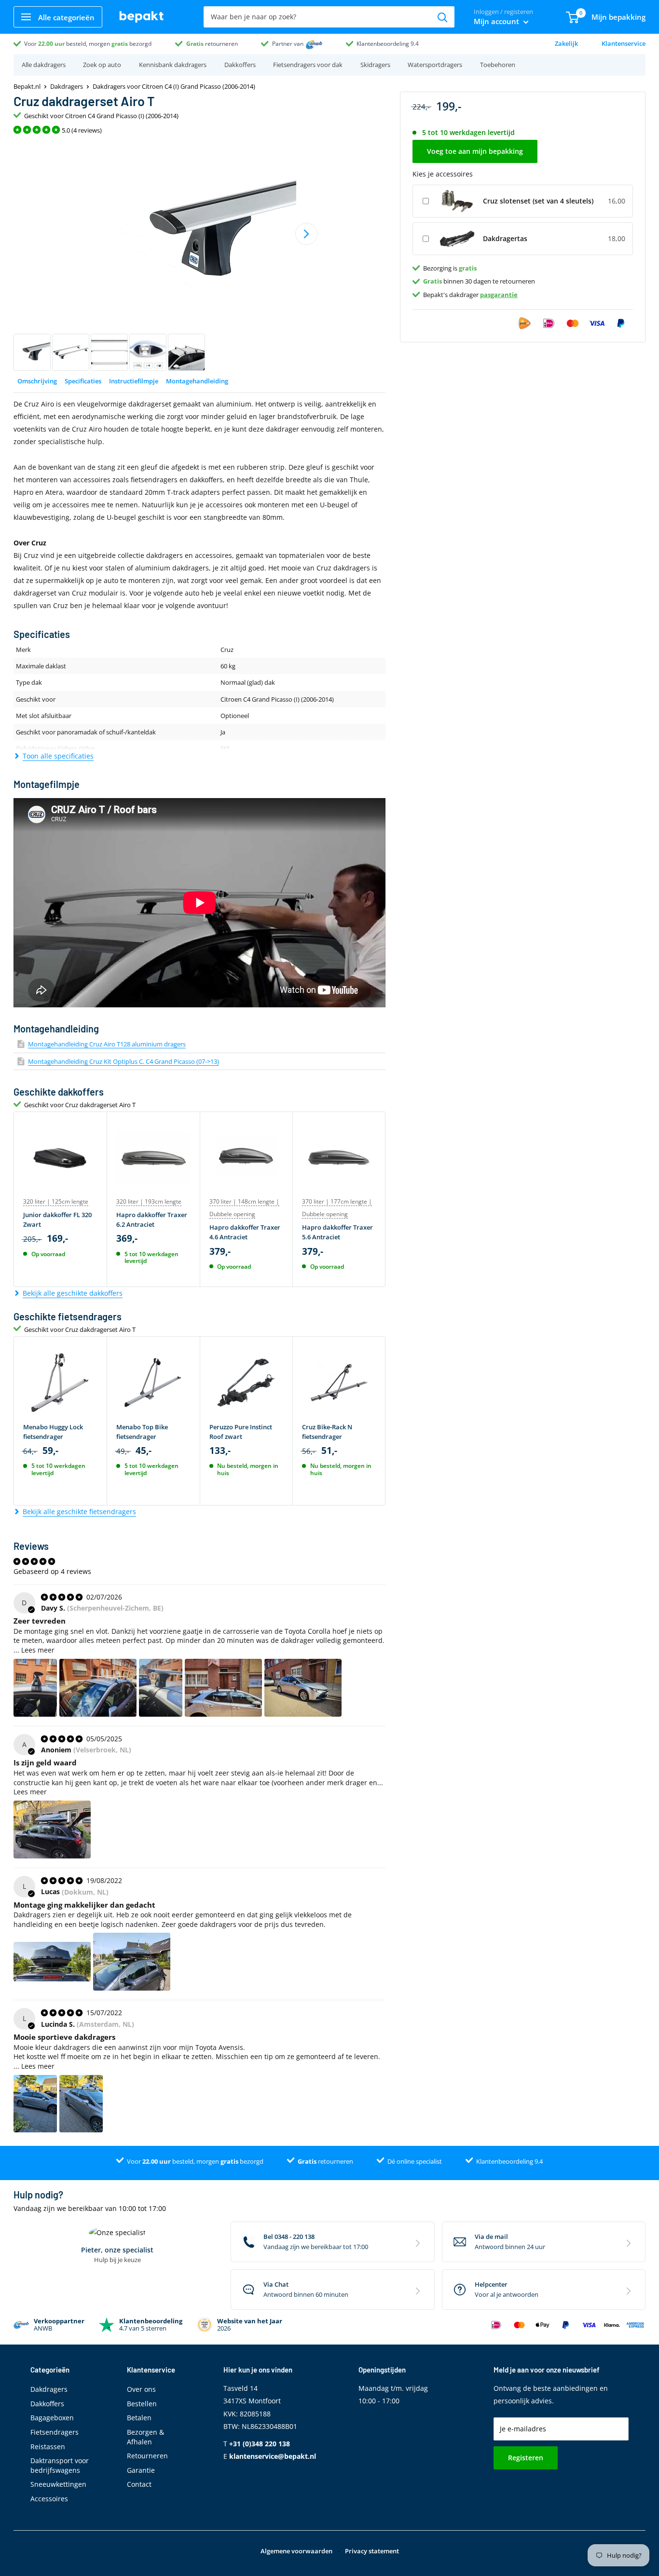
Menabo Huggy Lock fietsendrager (53, 1432)
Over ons (141, 2389)
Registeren (526, 2458)
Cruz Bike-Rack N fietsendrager (327, 1432)
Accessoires (49, 2499)
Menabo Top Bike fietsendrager (142, 1432)
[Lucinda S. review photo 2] (81, 2104)
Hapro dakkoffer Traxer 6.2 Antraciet (152, 1220)
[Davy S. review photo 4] (223, 1688)
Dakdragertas (505, 238)
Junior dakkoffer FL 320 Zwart (57, 1220)
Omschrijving (37, 381)
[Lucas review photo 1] (52, 1962)
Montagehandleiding (197, 381)
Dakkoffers (240, 65)
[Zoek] (442, 17)
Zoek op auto (102, 65)
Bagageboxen (52, 2418)
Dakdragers (67, 86)
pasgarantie (499, 295)
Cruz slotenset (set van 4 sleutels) (538, 201)
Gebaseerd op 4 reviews (52, 1571)
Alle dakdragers (44, 65)
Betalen (139, 2418)
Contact (139, 2484)
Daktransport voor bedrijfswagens (60, 2465)
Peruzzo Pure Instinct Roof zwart (241, 1432)
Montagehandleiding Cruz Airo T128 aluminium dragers (107, 1044)
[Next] (306, 234)
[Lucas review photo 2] (132, 1962)
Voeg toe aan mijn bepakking (475, 152)
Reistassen (48, 2447)
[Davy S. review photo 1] (35, 1688)
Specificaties (83, 381)
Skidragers (375, 65)
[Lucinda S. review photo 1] (35, 2104)
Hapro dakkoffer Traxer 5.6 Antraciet (337, 1232)
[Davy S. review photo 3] (161, 1688)
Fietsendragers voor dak (308, 65)
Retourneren (147, 2456)
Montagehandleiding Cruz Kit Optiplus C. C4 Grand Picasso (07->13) (124, 1061)
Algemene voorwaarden (296, 2551)
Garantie (141, 2470)
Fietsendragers (55, 2432)
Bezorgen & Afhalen (145, 2437)
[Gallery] (199, 256)
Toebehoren (498, 65)
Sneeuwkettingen (58, 2484)
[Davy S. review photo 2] (98, 1688)
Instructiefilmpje (134, 381)
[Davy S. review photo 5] (303, 1688)
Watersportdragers (435, 65)
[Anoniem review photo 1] (52, 1830)
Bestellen (142, 2404)
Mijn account (497, 21)
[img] (63, 1597)
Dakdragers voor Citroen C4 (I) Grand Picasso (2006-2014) (174, 86)
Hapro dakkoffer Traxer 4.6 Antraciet (245, 1232)
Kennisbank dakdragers (173, 65)
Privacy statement (372, 2551)
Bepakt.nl (27, 86)
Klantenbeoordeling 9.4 (388, 44)
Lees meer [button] (38, 1650)
